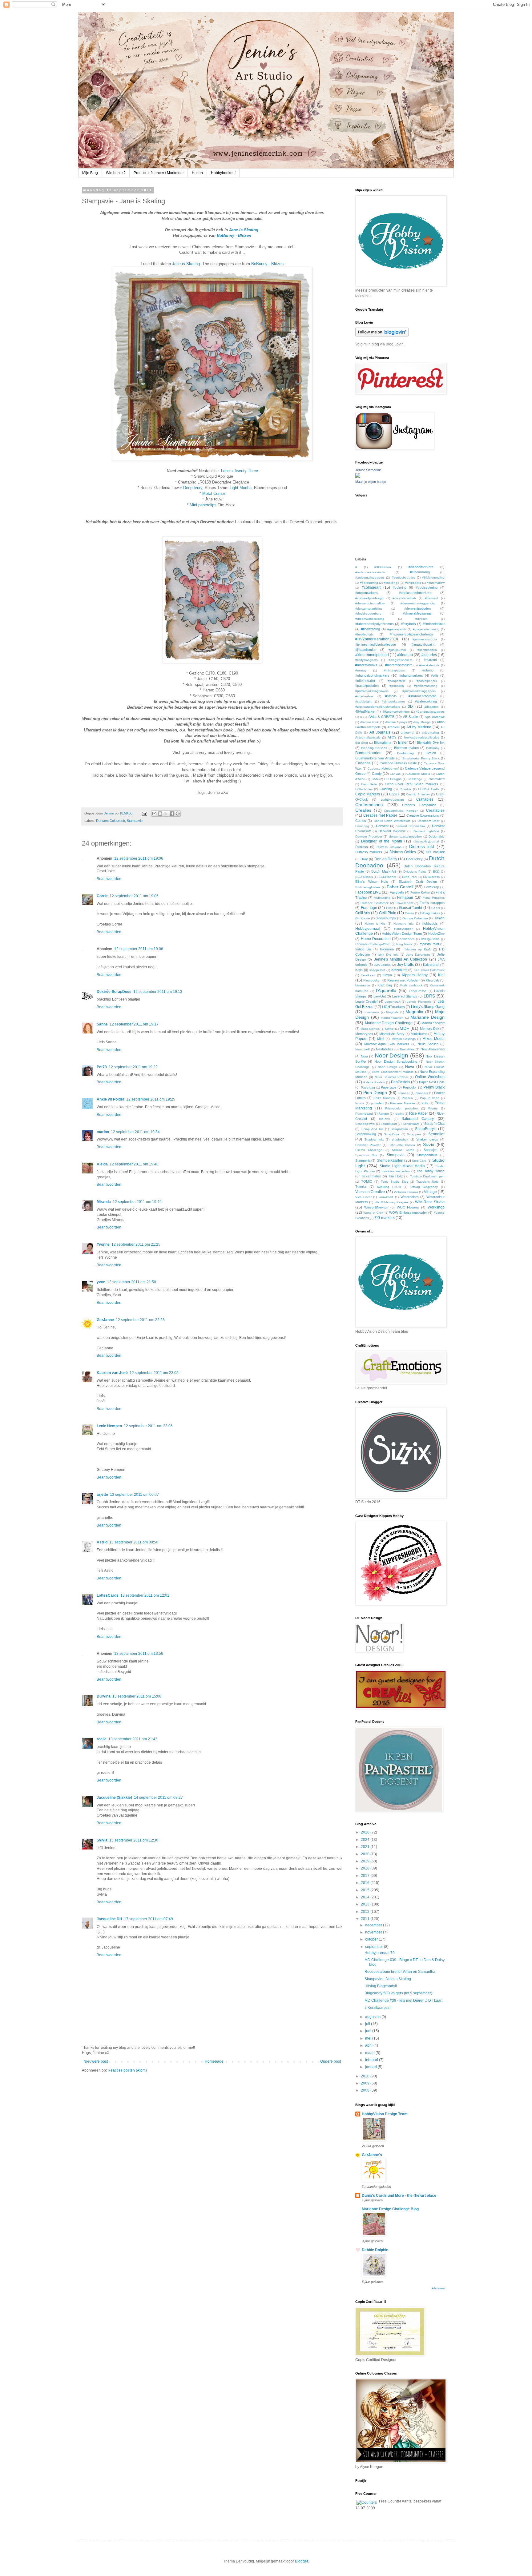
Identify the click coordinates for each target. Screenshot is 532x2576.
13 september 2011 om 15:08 (137, 1696)
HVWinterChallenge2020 (373, 944)
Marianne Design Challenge (389, 1023)
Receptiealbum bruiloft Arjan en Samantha (400, 1972)
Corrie (102, 896)
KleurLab (432, 980)
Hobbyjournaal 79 (380, 1953)
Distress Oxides (403, 852)
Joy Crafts (406, 965)
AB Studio (410, 717)
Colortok (405, 789)
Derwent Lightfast (426, 831)
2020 (366, 1854)
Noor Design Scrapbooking (396, 1061)
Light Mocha (241, 488)
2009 (366, 2083)
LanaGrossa (418, 991)
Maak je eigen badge (371, 482)
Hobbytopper (403, 929)
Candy (377, 774)
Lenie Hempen (109, 1426)
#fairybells (408, 624)
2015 (366, 1890)
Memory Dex (430, 1029)
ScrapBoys (392, 1134)
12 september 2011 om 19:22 (133, 1067)
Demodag (362, 826)
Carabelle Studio (418, 774)
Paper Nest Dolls (432, 1082)
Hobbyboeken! (223, 173)
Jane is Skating (186, 264)
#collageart (371, 587)
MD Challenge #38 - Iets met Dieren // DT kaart (403, 2001)
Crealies (363, 810)
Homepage (214, 2061)
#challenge (391, 583)
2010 (366, 2076)
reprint (399, 1114)
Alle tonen (438, 2288)
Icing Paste (404, 944)
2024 (366, 1840)
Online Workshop (430, 1077)
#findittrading (371, 629)
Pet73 (102, 1067)
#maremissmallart (398, 665)
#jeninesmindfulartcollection (376, 644)
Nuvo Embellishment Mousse (393, 1072)
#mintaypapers (394, 670)
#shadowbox (364, 696)
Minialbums (419, 1034)
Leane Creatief (366, 1001)
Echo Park (410, 877)
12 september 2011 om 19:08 (139, 949)
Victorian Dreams (406, 1192)
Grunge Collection (415, 918)
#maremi (430, 660)
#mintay (361, 670)
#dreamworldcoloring (370, 619)
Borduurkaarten (368, 753)
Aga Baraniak (435, 717)
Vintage (430, 1192)
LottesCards (108, 1595)
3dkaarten (431, 707)
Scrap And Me (372, 1129)
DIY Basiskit (435, 852)
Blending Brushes (374, 748)
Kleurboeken (372, 980)
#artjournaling (420, 572)
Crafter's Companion (419, 805)
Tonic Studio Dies (394, 1182)
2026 (366, 1832)
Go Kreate (363, 918)
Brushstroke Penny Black (421, 758)
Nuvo (410, 1067)
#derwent (431, 598)
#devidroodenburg (368, 613)
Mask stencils (370, 1029)
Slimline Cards (403, 1150)
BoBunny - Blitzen (267, 264)
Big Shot (362, 743)
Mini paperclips (203, 505)
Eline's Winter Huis (372, 882)
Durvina (104, 1696)
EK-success (431, 877)
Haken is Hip (375, 924)
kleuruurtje (363, 985)
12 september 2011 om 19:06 (139, 858)
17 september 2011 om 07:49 (149, 1919)
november (374, 1932)
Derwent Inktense (392, 831)
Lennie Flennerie (419, 1002)
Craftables (425, 799)
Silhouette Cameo (402, 1145)
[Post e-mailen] (144, 813)
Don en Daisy (386, 859)
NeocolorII (363, 1049)
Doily (364, 859)
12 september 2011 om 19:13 (158, 992)
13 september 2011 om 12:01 (145, 1595)
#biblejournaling (433, 577)
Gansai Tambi (411, 908)
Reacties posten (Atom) (127, 2070)
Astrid (102, 1542)
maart (370, 2053)
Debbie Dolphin (375, 2250)
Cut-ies (361, 821)
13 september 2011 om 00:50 (134, 1542)
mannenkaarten (392, 1018)
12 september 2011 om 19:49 (137, 1202)
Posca (360, 1103)
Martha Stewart (433, 1023)
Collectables (364, 789)
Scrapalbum (399, 1129)
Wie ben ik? (116, 173)
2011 (366, 1919)
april (369, 2045)
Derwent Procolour (369, 836)
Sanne (102, 1024)
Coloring (386, 789)
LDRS (429, 996)
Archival (393, 727)
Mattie (389, 1029)
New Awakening (433, 1049)
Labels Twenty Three (240, 471)
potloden (377, 1103)
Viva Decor (363, 1197)
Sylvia (102, 1840)
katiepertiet (377, 970)
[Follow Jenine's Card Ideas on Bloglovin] (382, 335)
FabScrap (432, 887)
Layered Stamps (405, 996)
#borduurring (369, 583)
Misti (381, 1039)
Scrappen (414, 1134)
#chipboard (413, 583)
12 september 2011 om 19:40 (134, 1164)
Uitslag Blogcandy (424, 1187)
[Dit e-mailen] (154, 814)
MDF (404, 1028)
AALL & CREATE (381, 717)
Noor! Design (388, 1067)
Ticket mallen (371, 1176)
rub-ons (384, 1119)
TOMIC (367, 1181)
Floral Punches (434, 898)
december (374, 1925)
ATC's (392, 737)
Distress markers (369, 852)
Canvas (395, 774)
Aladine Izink (369, 722)
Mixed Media (433, 1039)
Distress (362, 847)
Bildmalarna (383, 743)
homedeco (407, 939)
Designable (437, 836)
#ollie (435, 675)
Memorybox (364, 1034)
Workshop (436, 1207)
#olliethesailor (365, 681)
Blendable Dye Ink (431, 743)
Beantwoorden (109, 879)
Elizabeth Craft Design (418, 882)
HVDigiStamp (430, 939)
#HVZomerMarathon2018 (377, 639)
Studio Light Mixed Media (402, 1166)
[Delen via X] (166, 814)
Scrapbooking (366, 1134)
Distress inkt (422, 846)
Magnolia (414, 1012)
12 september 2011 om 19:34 (135, 1132)
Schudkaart (389, 1124)
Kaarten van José (112, 1373)
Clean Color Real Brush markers (412, 784)
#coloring (400, 587)
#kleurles (429, 655)
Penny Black (434, 1087)
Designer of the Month (382, 841)
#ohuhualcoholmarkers (372, 675)
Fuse (390, 908)
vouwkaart (386, 1197)
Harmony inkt (403, 924)
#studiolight (363, 701)
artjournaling (430, 733)
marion (103, 1132)
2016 (366, 1883)
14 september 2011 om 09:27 (158, 1798)
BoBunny (433, 748)
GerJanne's (372, 2155)
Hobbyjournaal (368, 929)
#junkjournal (397, 650)
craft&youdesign (392, 800)
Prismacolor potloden (401, 1108)
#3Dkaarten (383, 567)
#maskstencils (429, 665)
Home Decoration (376, 939)
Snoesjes (431, 1150)
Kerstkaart (368, 975)
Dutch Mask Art (383, 871)
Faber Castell (400, 887)
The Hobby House (430, 1171)
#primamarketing (426, 686)
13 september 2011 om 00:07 (134, 1495)
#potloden (397, 686)
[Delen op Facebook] (172, 814)
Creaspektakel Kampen (401, 811)
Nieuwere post (96, 2061)
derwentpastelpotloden (405, 836)
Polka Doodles (384, 1098)
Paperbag (368, 1087)
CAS (375, 779)
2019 (366, 1861)
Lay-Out (380, 996)
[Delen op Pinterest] (178, 814)
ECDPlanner (387, 877)
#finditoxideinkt (434, 624)
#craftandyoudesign (369, 598)
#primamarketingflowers (372, 691)
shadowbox (400, 1139)
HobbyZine (436, 934)
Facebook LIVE (368, 892)
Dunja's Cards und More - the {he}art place (399, 2196)
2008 (366, 2090)
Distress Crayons (389, 847)
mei (369, 2038)
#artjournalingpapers (370, 577)
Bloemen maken (406, 748)
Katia (359, 970)
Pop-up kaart (429, 1098)
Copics (394, 794)
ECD (436, 872)
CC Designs (393, 779)
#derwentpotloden (417, 608)
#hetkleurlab (364, 634)
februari (372, 2060)
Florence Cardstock (375, 903)
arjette (102, 1495)
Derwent (382, 826)
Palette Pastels (374, 1082)
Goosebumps (386, 918)
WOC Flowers (408, 1207)
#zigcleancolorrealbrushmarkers (378, 707)
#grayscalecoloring (426, 629)
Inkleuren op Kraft (417, 949)
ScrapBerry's (426, 1129)
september (375, 1947)
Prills (425, 1103)
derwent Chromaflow (410, 826)
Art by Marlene (419, 727)
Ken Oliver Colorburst (429, 970)
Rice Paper (419, 1113)
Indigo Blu (363, 949)
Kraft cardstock (411, 985)
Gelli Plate (388, 913)
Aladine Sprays (396, 722)
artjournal (407, 733)
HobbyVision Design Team (402, 934)
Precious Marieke (403, 1103)
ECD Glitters (364, 877)
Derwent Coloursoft (111, 821)
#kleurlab (405, 655)
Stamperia (363, 1161)
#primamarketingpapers (419, 691)
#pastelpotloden (367, 686)
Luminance (371, 1012)
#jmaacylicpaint (423, 644)
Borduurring (405, 753)
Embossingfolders (368, 887)
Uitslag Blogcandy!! (381, 1986)
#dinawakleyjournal (417, 613)
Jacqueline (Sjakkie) (114, 1798)
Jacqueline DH (109, 1919)
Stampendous (427, 1155)
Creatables (435, 810)
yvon (101, 1282)
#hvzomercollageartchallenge (412, 634)
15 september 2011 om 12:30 (134, 1840)
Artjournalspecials (368, 737)
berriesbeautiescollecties (422, 737)
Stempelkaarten (390, 1161)
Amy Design (422, 722)
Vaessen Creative (370, 1192)
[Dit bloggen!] (160, 814)
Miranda (104, 1202)
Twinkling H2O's (389, 1187)
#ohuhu (428, 670)
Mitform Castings (404, 1039)
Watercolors (410, 1197)
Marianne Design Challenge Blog (390, 2209)
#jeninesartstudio (425, 639)
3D (410, 707)
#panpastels (396, 681)
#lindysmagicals (366, 660)
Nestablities (385, 1049)
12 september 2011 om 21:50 (132, 1282)
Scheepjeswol (365, 1124)
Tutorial (361, 1187)
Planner (404, 1093)
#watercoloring (426, 701)
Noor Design (391, 1055)
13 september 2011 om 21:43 (133, 1739)
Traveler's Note (427, 1182)
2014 (366, 1897)
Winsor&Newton (376, 1207)
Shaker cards (427, 1139)
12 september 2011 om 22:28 (140, 1320)
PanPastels (401, 1082)
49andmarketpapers (430, 712)
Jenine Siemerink (368, 470)
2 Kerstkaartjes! (377, 2008)
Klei (441, 975)
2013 (366, 1904)
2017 (366, 1876)
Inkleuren (387, 949)
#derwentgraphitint (369, 609)
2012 (366, 1912)
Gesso (409, 913)
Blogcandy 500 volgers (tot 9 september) (398, 1993)
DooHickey (414, 859)
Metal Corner (214, 494)
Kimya (387, 975)
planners (422, 1093)
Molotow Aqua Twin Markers (387, 1044)
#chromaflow (436, 583)
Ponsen (407, 1098)
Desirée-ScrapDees (114, 992)
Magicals (392, 1012)
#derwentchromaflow (370, 603)
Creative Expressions (423, 815)
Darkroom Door (428, 821)
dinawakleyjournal (426, 841)
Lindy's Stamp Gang (428, 1007)
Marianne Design (427, 1017)
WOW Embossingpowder (408, 1212)
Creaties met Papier (380, 815)
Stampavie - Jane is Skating (388, 1979)
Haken (197, 173)
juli (368, 2024)
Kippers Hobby (415, 975)
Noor (365, 1056)
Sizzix (429, 1145)
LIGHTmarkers (393, 1007)
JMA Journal (383, 965)
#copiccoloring (427, 587)
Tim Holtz (396, 1176)
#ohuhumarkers (411, 675)
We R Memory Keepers (392, 1202)
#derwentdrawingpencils (418, 603)
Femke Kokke (420, 892)
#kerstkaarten (427, 650)
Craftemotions (369, 805)
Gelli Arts (363, 913)
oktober (372, 1939)
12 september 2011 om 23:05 (154, 1373)
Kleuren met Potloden (403, 980)
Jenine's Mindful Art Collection (401, 959)
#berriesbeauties (403, 577)
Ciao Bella (369, 784)
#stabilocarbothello (422, 696)
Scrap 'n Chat (434, 1124)
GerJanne (105, 1320)
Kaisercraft (431, 965)
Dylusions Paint (415, 872)
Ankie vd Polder (111, 1099)
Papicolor (410, 1087)
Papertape (389, 1087)
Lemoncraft (393, 1002)
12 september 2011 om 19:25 (151, 1099)
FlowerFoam (404, 903)
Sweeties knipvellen (396, 1171)
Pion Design (375, 1093)
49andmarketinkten (396, 712)
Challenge (415, 779)
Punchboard (364, 1114)
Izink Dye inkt (388, 955)
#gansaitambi (397, 629)
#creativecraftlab (404, 598)
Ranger (384, 1114)
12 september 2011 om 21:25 (136, 1244)
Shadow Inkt (374, 1139)
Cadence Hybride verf (383, 768)
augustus (373, 2017)
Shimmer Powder (368, 1145)
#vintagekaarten (393, 701)
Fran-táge (369, 908)
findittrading (382, 898)
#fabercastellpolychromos (375, 624)
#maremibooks (366, 665)
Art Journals (380, 732)
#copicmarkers (367, 593)
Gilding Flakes (430, 913)
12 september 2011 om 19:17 (134, 1024)
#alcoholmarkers (421, 567)
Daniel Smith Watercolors (392, 821)
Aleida (102, 1164)
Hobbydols (430, 923)
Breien (431, 753)
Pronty (433, 1108)
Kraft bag (385, 985)
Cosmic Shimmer (418, 794)
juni (369, 2031)
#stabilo (391, 696)
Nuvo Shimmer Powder (391, 1077)
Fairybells (397, 892)
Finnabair (405, 898)
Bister (403, 743)
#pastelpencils (427, 681)
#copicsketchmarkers (415, 593)
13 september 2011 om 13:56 (139, 1654)
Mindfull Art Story (392, 1034)
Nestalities (407, 1049)
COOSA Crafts (429, 789)
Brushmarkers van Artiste (375, 758)
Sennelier (436, 1134)
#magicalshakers (400, 660)
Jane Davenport (418, 955)
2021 (366, 1847)
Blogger (301, 2561)
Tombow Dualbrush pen (427, 1176)
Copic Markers (368, 794)
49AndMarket (365, 711)
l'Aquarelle (386, 990)
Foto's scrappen (432, 903)
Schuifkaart (411, 1124)
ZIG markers (385, 1218)
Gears (436, 908)
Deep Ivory (193, 488)
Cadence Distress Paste (398, 763)
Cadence (363, 763)
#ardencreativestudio (370, 572)
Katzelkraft (399, 970)
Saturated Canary (418, 1119)
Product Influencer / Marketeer (159, 173)
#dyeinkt (421, 619)
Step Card (419, 1161)
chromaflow (437, 779)
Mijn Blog (90, 173)
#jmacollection (366, 650)
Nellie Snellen (428, 1044)
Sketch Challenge (369, 1150)
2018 (366, 1868)
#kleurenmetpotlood (372, 655)
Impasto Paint (429, 944)
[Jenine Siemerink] (358, 476)
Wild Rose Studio (430, 1202)
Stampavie (135, 821)
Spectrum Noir (366, 1155)
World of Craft (373, 1213)
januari (371, 2067)
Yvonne (103, 1244)
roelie (102, 1739)
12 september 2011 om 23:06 (148, 1426)
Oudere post (330, 2061)
